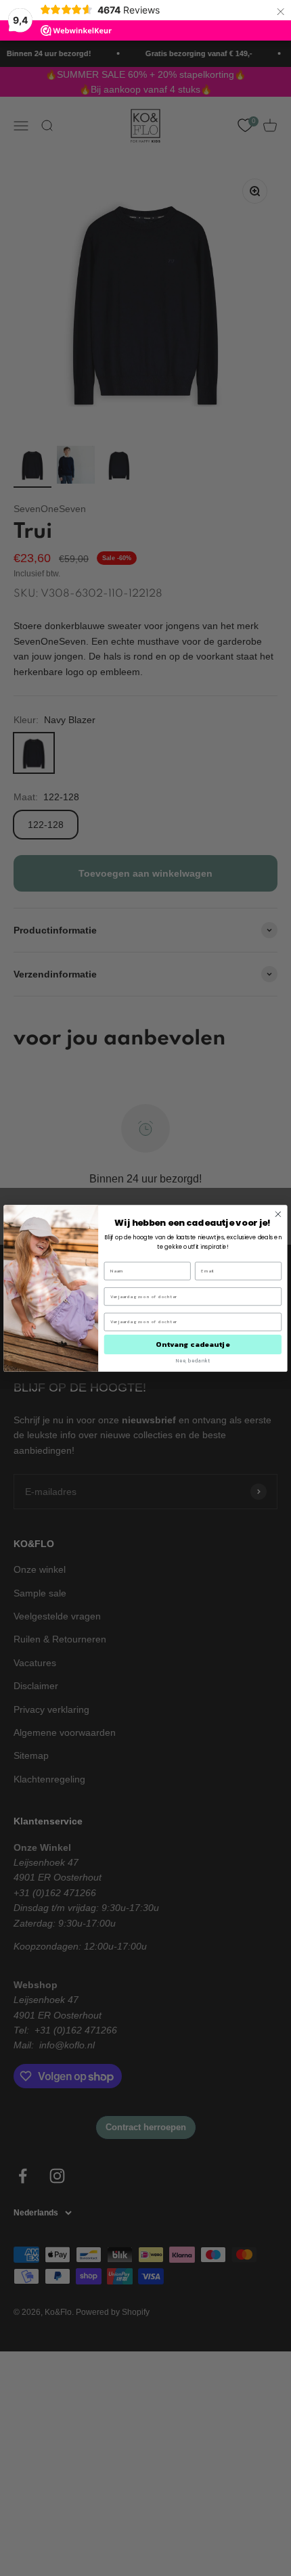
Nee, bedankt (193, 1360)
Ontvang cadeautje (193, 1344)
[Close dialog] (278, 1214)
